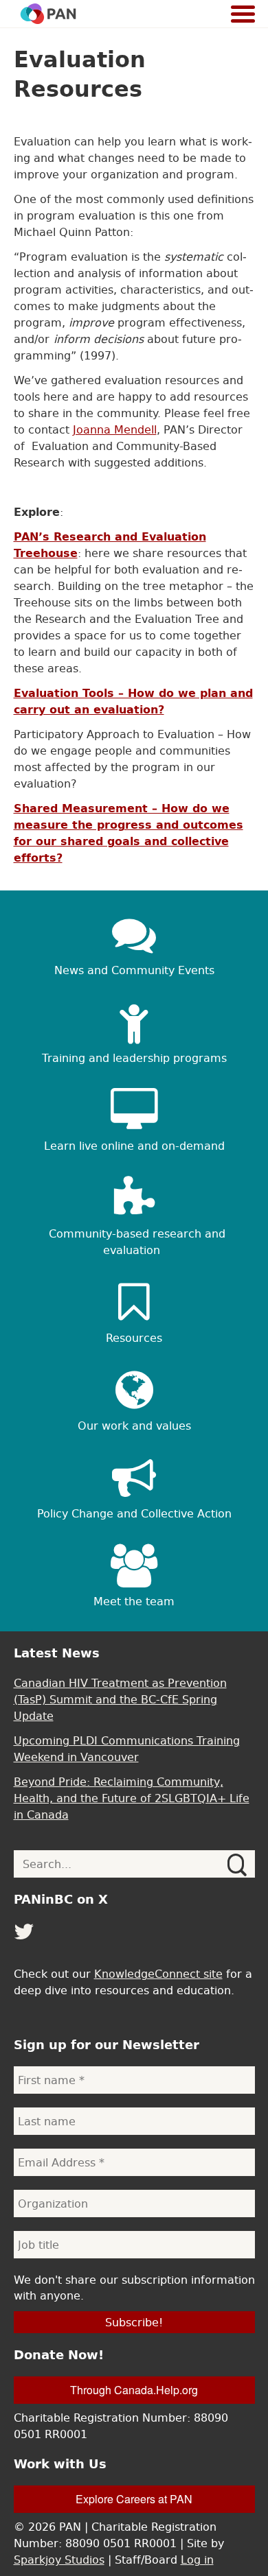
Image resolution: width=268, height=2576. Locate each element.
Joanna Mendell (115, 429)
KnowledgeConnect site (158, 1974)
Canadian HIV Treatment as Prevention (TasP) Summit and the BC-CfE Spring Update (120, 1699)
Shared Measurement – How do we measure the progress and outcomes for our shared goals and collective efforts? (129, 833)
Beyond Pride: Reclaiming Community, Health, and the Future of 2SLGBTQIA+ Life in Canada (132, 1798)
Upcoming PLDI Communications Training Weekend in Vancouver (127, 1749)
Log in (197, 2560)
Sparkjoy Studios (59, 2560)
